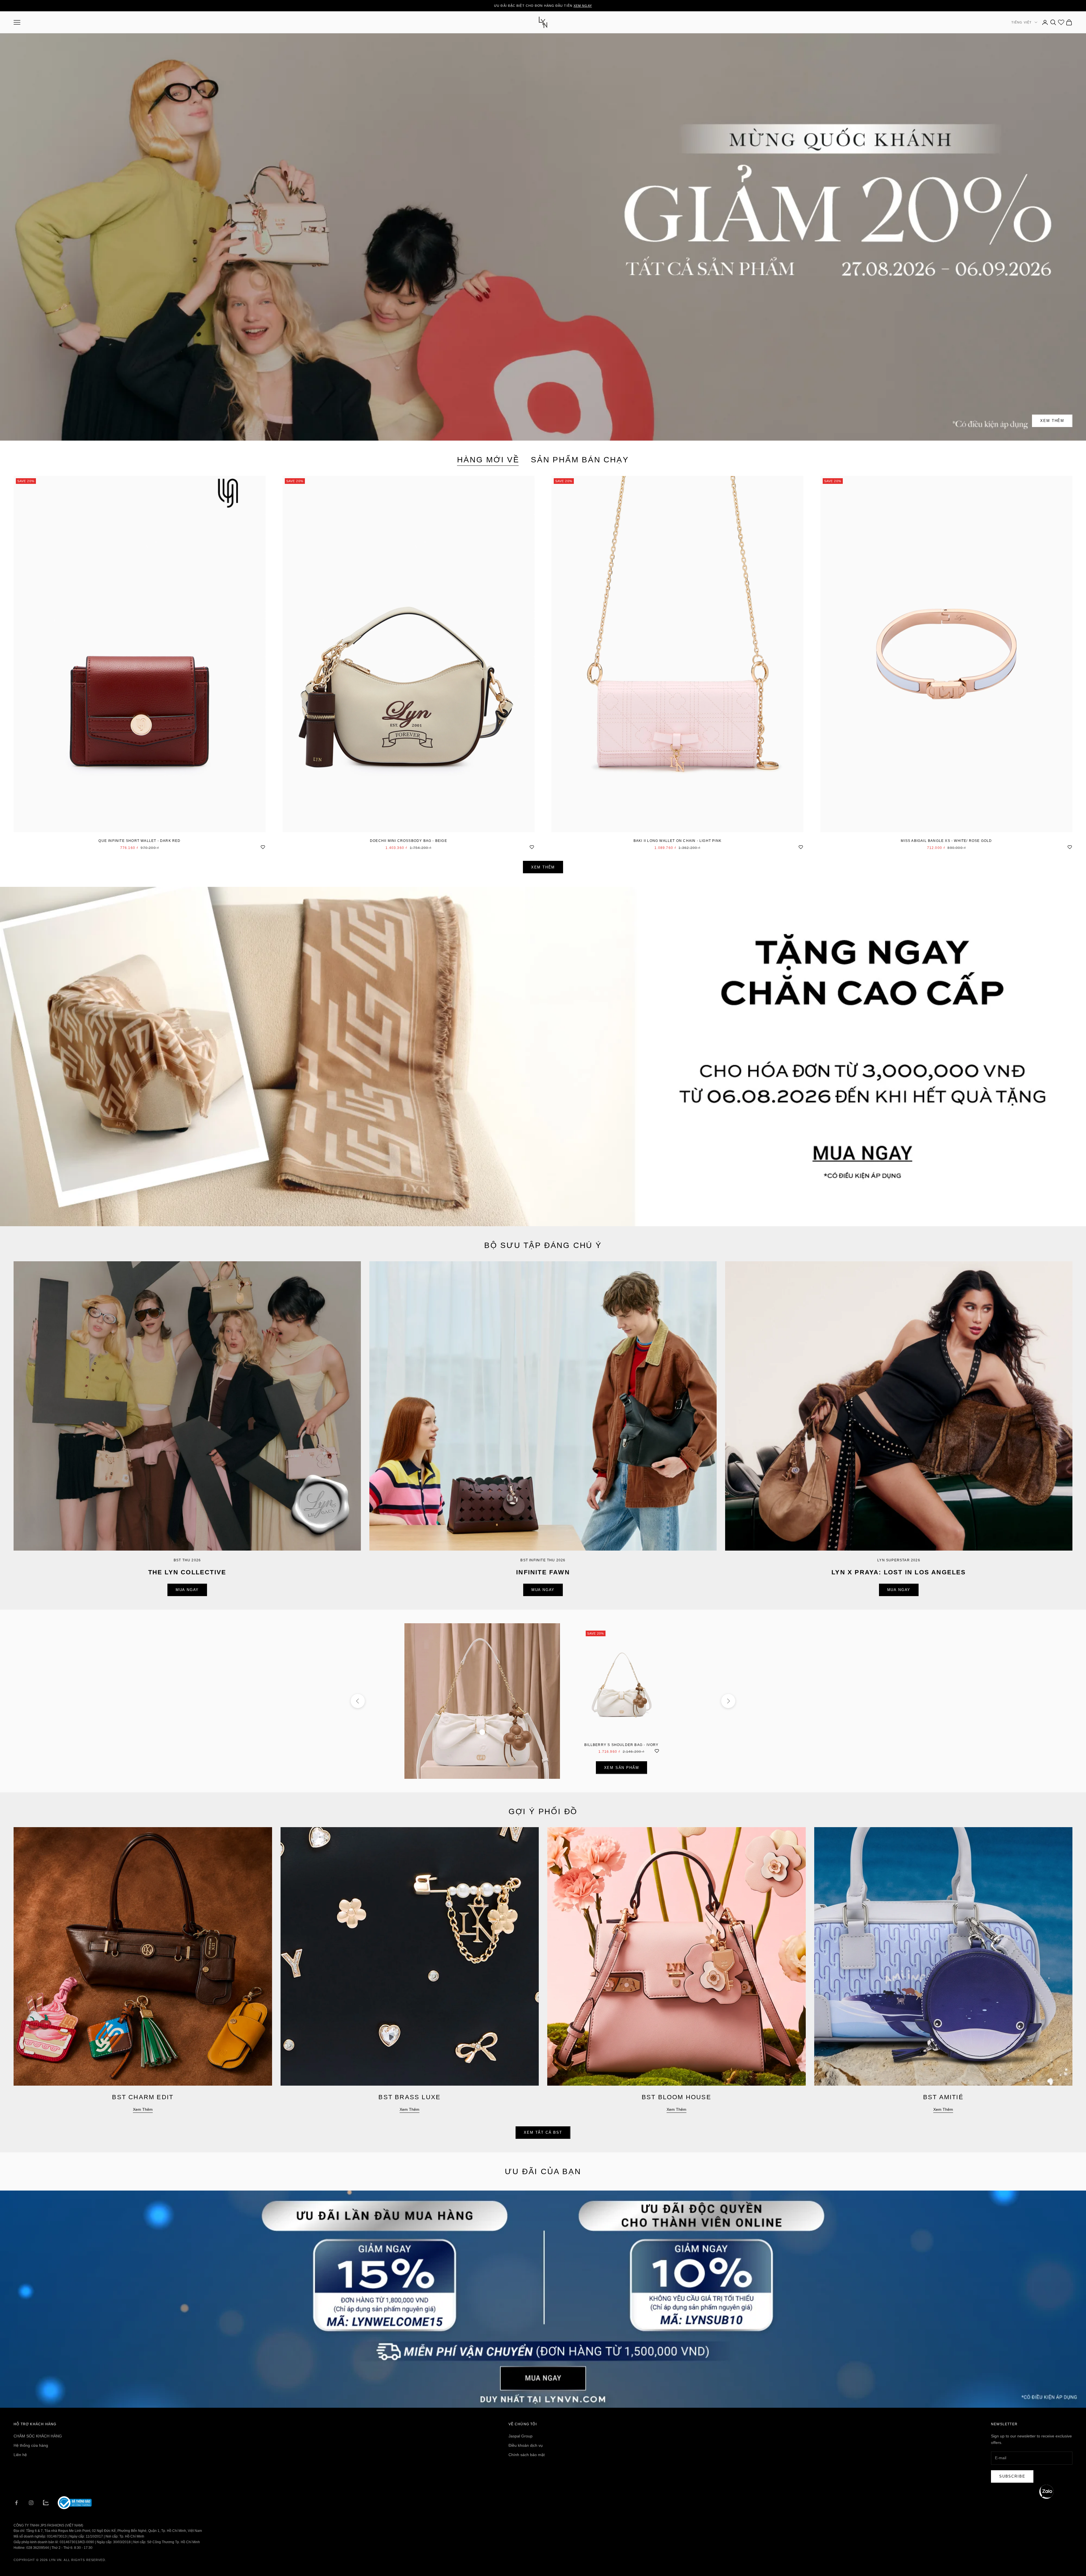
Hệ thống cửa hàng (31, 2445)
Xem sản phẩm (622, 1768)
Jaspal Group (521, 2436)
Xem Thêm (1052, 421)
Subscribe (1012, 2476)
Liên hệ (20, 2455)
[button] (1046, 2492)
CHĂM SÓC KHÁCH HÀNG (38, 2436)
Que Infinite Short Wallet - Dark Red (139, 841)
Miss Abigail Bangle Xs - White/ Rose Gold (946, 841)
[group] (543, 1057)
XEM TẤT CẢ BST (543, 2132)
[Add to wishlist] (263, 846)
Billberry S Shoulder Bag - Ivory (621, 1745)
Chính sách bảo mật (527, 2455)
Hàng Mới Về (488, 460)
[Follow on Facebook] (16, 2503)
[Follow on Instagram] (31, 2503)
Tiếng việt (1022, 22)
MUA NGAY (187, 1590)
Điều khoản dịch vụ (526, 2445)
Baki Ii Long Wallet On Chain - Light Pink (677, 841)
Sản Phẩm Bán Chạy (580, 460)
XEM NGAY (583, 6)
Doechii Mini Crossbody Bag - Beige (409, 841)
